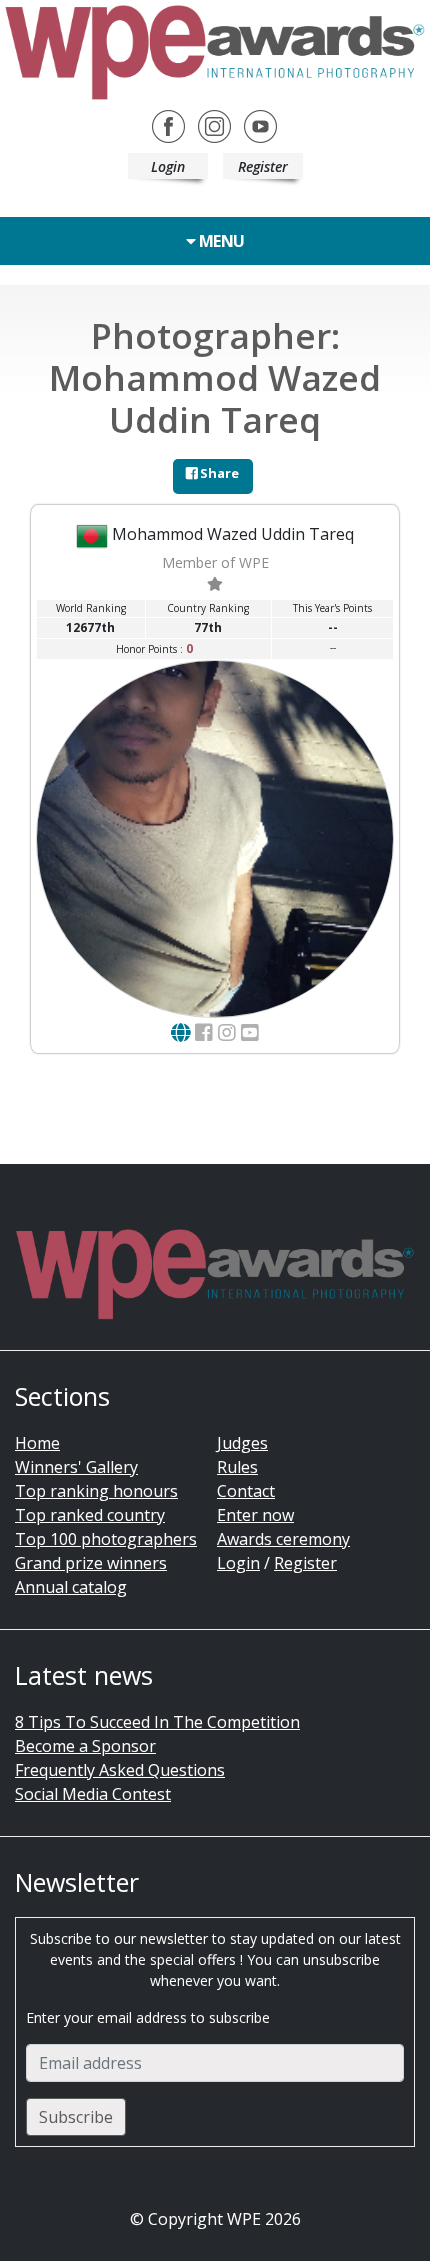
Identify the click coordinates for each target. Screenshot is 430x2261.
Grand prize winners (91, 1563)
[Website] (180, 1032)
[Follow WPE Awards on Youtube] (260, 125)
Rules (237, 1467)
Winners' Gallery (76, 1467)
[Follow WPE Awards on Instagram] (214, 125)
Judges (242, 1443)
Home (37, 1443)
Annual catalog (71, 1587)
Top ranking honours (96, 1491)
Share (218, 473)
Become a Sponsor (85, 1746)
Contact (246, 1491)
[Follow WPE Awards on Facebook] (168, 125)
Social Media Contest (93, 1794)
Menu (220, 241)
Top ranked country (90, 1515)
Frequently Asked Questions (120, 1770)
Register (263, 166)
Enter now (255, 1515)
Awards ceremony (283, 1539)
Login (168, 166)
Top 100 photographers (106, 1539)
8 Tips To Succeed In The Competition (157, 1722)
